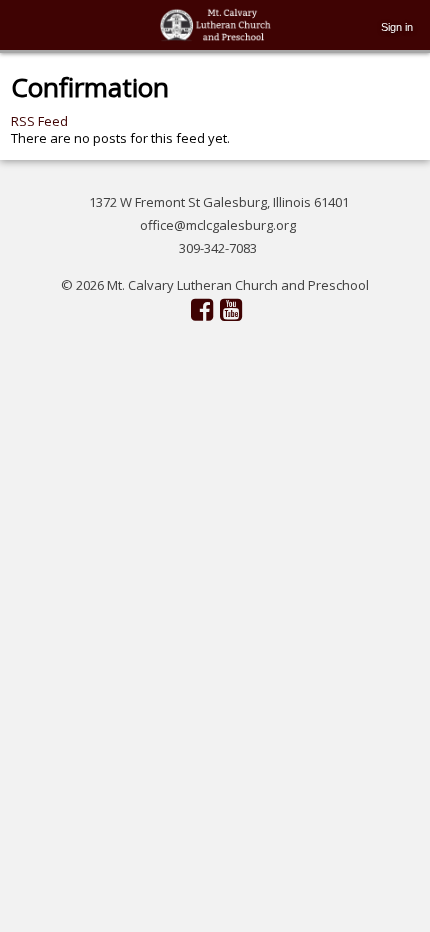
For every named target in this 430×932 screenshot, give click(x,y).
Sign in (397, 27)
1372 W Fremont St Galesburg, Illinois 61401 (219, 202)
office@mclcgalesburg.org (218, 225)
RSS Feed (39, 121)
